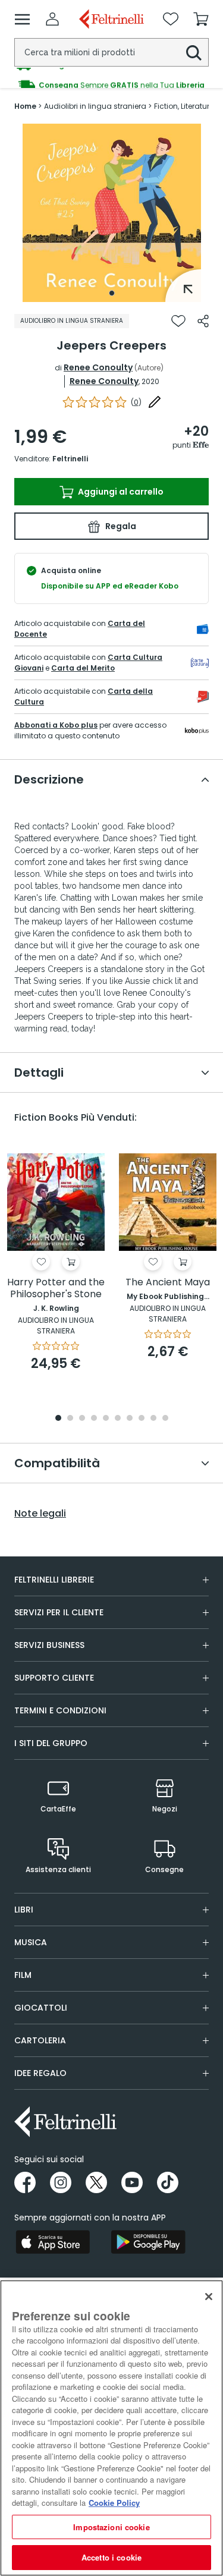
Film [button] (23, 1975)
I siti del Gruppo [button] (51, 1743)
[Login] (52, 19)
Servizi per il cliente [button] (59, 1612)
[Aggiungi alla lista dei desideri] (178, 321)
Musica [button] (31, 1942)
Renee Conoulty (98, 367)
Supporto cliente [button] (54, 1678)
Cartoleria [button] (40, 2040)
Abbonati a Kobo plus (56, 725)
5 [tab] (106, 1419)
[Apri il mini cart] (201, 19)
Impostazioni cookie (111, 2527)
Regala (120, 526)
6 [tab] (118, 1419)
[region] (111, 2428)
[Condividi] (203, 321)
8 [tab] (142, 1419)
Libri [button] (24, 1910)
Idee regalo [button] (40, 2073)
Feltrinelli (70, 459)
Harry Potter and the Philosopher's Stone (56, 1289)
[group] (111, 78)
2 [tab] (70, 1419)
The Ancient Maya (168, 1283)
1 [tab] (112, 293)
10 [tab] (165, 1419)
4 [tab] (94, 1419)
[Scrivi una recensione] (155, 402)
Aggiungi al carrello (120, 492)
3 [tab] (82, 1419)
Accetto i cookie (111, 2557)
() (136, 402)
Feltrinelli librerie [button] (54, 1580)
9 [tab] (153, 1419)
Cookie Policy (114, 2503)
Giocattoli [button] (41, 2008)
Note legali (40, 1514)
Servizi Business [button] (49, 1645)
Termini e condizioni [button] (60, 1710)
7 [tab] (129, 1419)
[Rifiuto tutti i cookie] (209, 2297)
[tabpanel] (112, 213)
